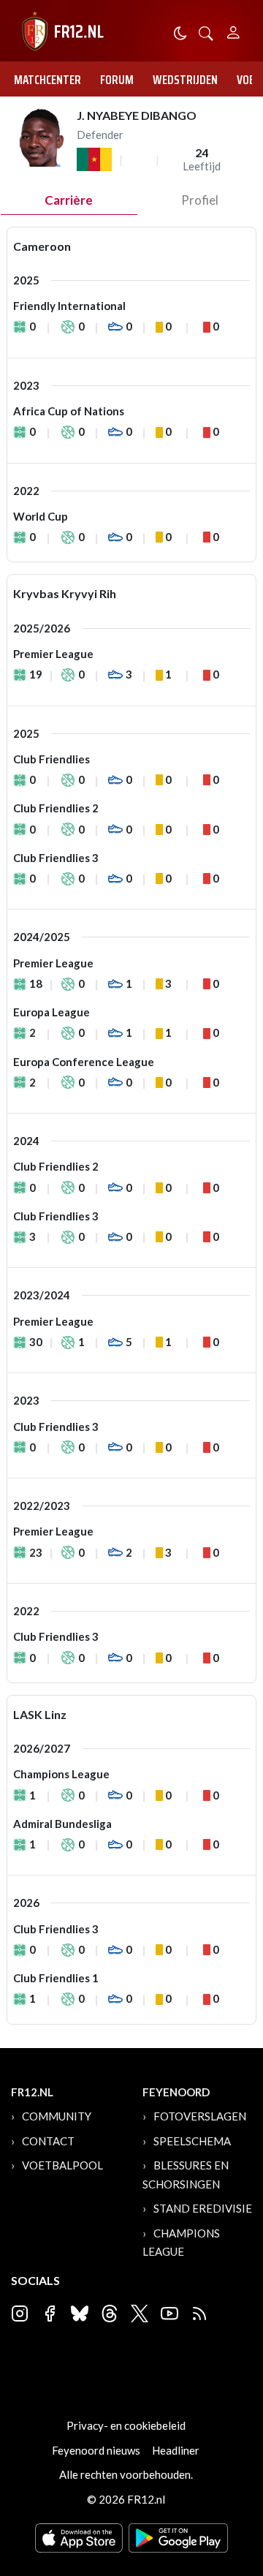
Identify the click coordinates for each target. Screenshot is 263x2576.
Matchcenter (47, 80)
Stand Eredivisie (203, 2208)
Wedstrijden (185, 80)
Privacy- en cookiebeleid (126, 2425)
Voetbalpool (62, 2165)
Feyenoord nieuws (96, 2450)
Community (57, 2116)
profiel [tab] (200, 200)
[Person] (233, 30)
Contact (48, 2141)
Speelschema (192, 2141)
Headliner (176, 2450)
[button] (206, 32)
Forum (117, 80)
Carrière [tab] (69, 200)
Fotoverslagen (200, 2116)
